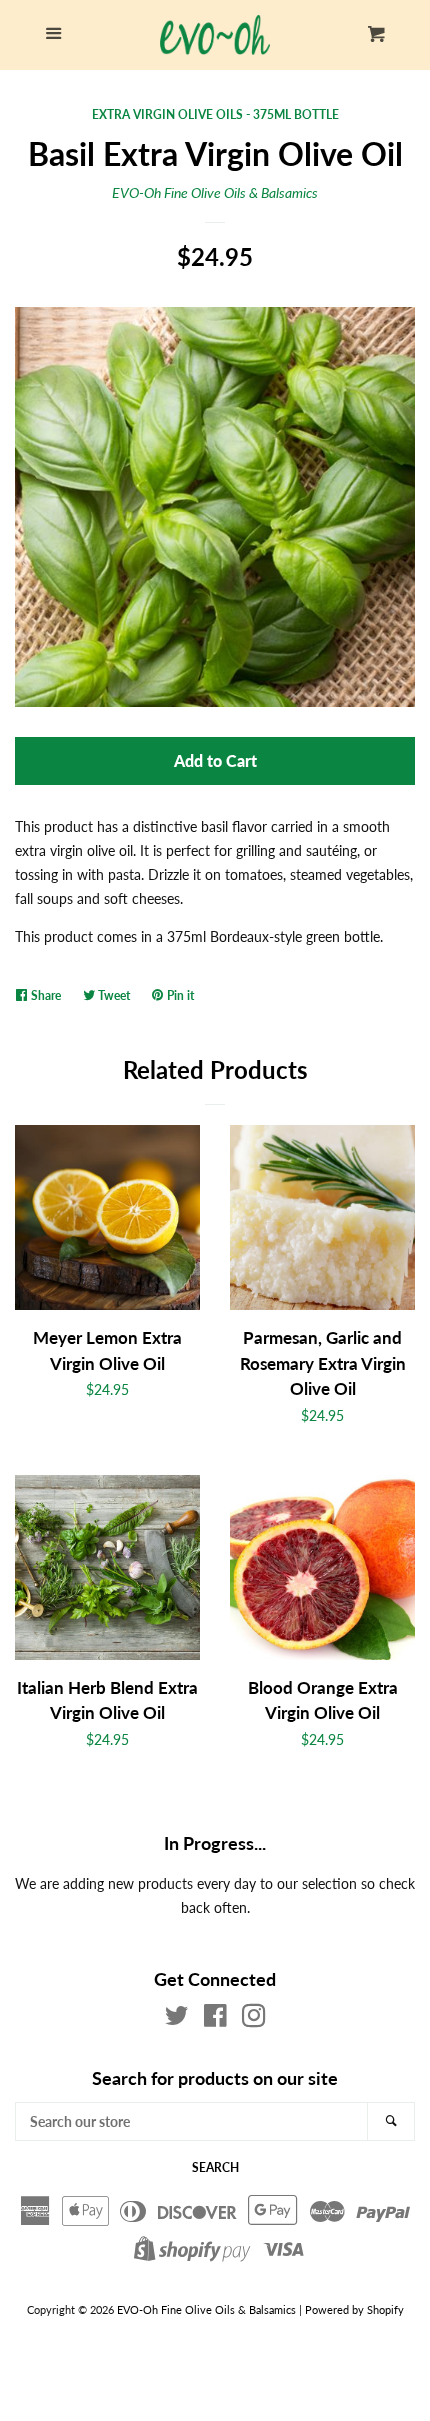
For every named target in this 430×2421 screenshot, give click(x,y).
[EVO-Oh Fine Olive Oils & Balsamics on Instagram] (254, 2019)
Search (215, 2167)
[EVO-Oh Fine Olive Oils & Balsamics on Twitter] (177, 2019)
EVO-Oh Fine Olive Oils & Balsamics (215, 192)
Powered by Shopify (354, 2309)
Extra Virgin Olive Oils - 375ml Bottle (215, 114)
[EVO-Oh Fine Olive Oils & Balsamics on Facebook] (215, 2019)
